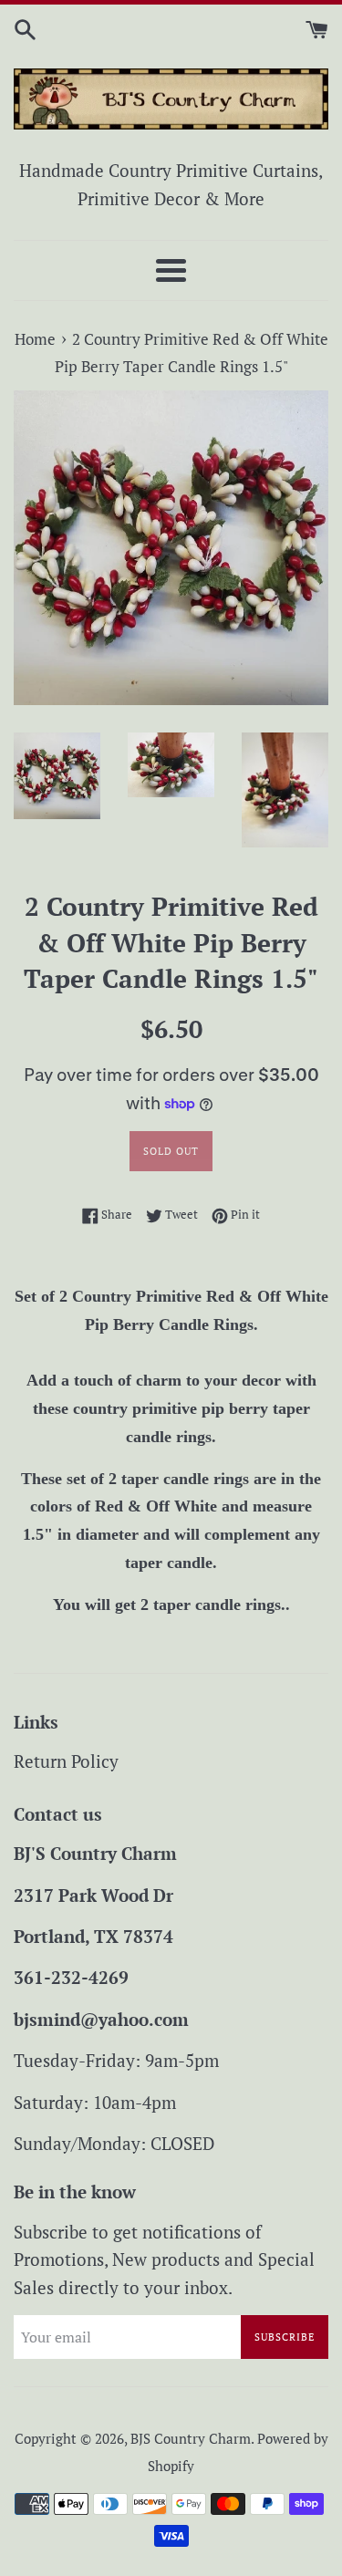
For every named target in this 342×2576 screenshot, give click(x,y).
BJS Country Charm (191, 2438)
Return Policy (66, 1761)
